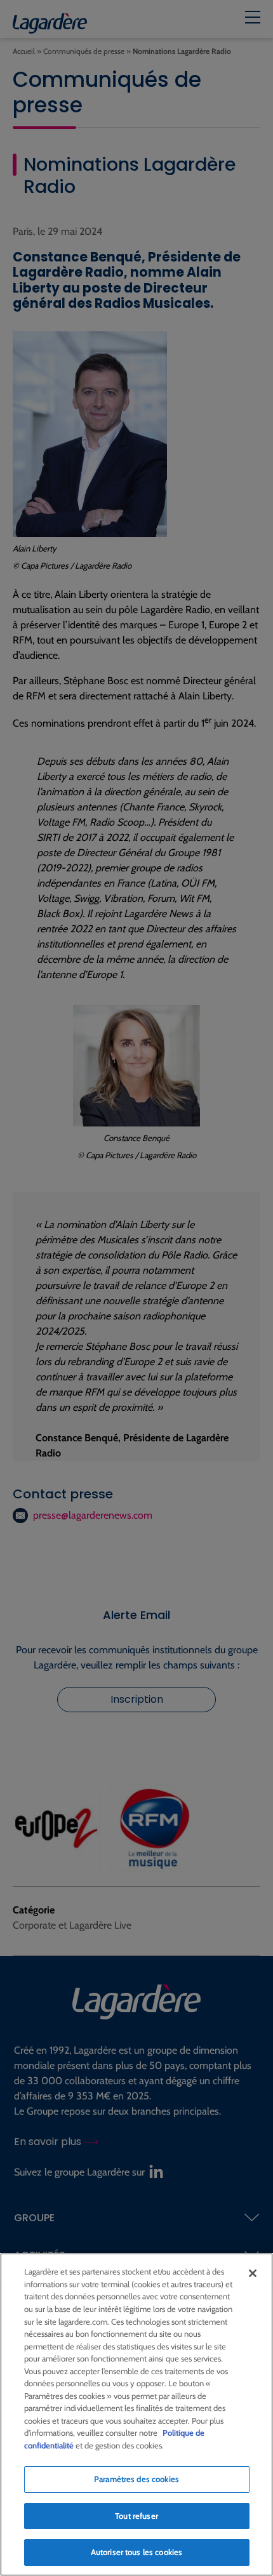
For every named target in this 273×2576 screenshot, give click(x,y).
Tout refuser (136, 2516)
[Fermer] (253, 2273)
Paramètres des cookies (136, 2479)
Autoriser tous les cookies (136, 2552)
